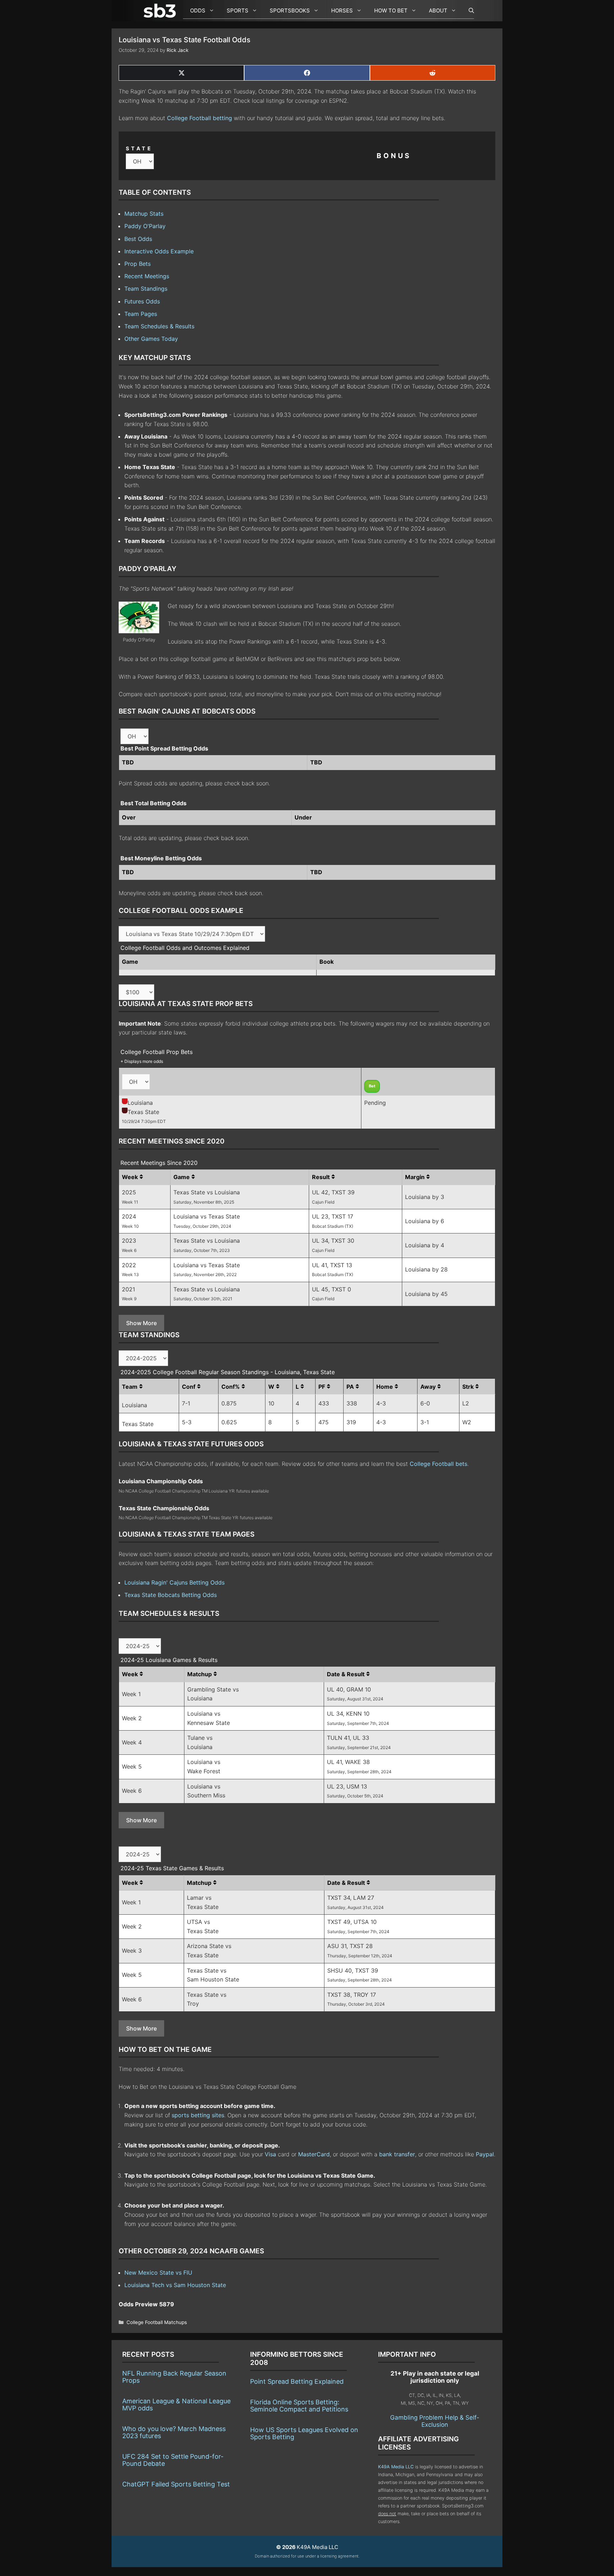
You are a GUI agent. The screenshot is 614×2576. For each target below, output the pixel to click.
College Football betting (200, 118)
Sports (238, 10)
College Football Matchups (157, 2322)
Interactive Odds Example (159, 251)
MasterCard (314, 2154)
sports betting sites (198, 2115)
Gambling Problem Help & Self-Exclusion (435, 2421)
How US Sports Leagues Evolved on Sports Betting (304, 2433)
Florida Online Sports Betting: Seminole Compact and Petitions (299, 2406)
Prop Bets (138, 264)
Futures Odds (142, 301)
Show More (141, 1323)
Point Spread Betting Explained (297, 2381)
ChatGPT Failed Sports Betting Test (176, 2484)
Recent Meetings (147, 276)
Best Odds (138, 239)
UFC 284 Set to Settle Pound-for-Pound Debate (173, 2460)
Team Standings (146, 289)
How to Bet (391, 10)
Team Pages (141, 314)
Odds (198, 10)
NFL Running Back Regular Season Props (174, 2377)
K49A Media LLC (396, 2467)
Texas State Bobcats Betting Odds (171, 1595)
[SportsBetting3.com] (161, 11)
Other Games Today (151, 339)
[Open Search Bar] (468, 11)
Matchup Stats (144, 214)
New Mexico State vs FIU (158, 2273)
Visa (270, 2154)
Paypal (485, 2154)
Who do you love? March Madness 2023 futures (174, 2432)
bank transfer (397, 2154)
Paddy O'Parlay (145, 226)
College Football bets (438, 1464)
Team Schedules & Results (159, 326)
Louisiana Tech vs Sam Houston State (175, 2285)
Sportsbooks (290, 10)
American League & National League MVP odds (176, 2405)
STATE (139, 148)
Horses (342, 10)
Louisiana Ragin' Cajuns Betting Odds (174, 1582)
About (438, 10)
